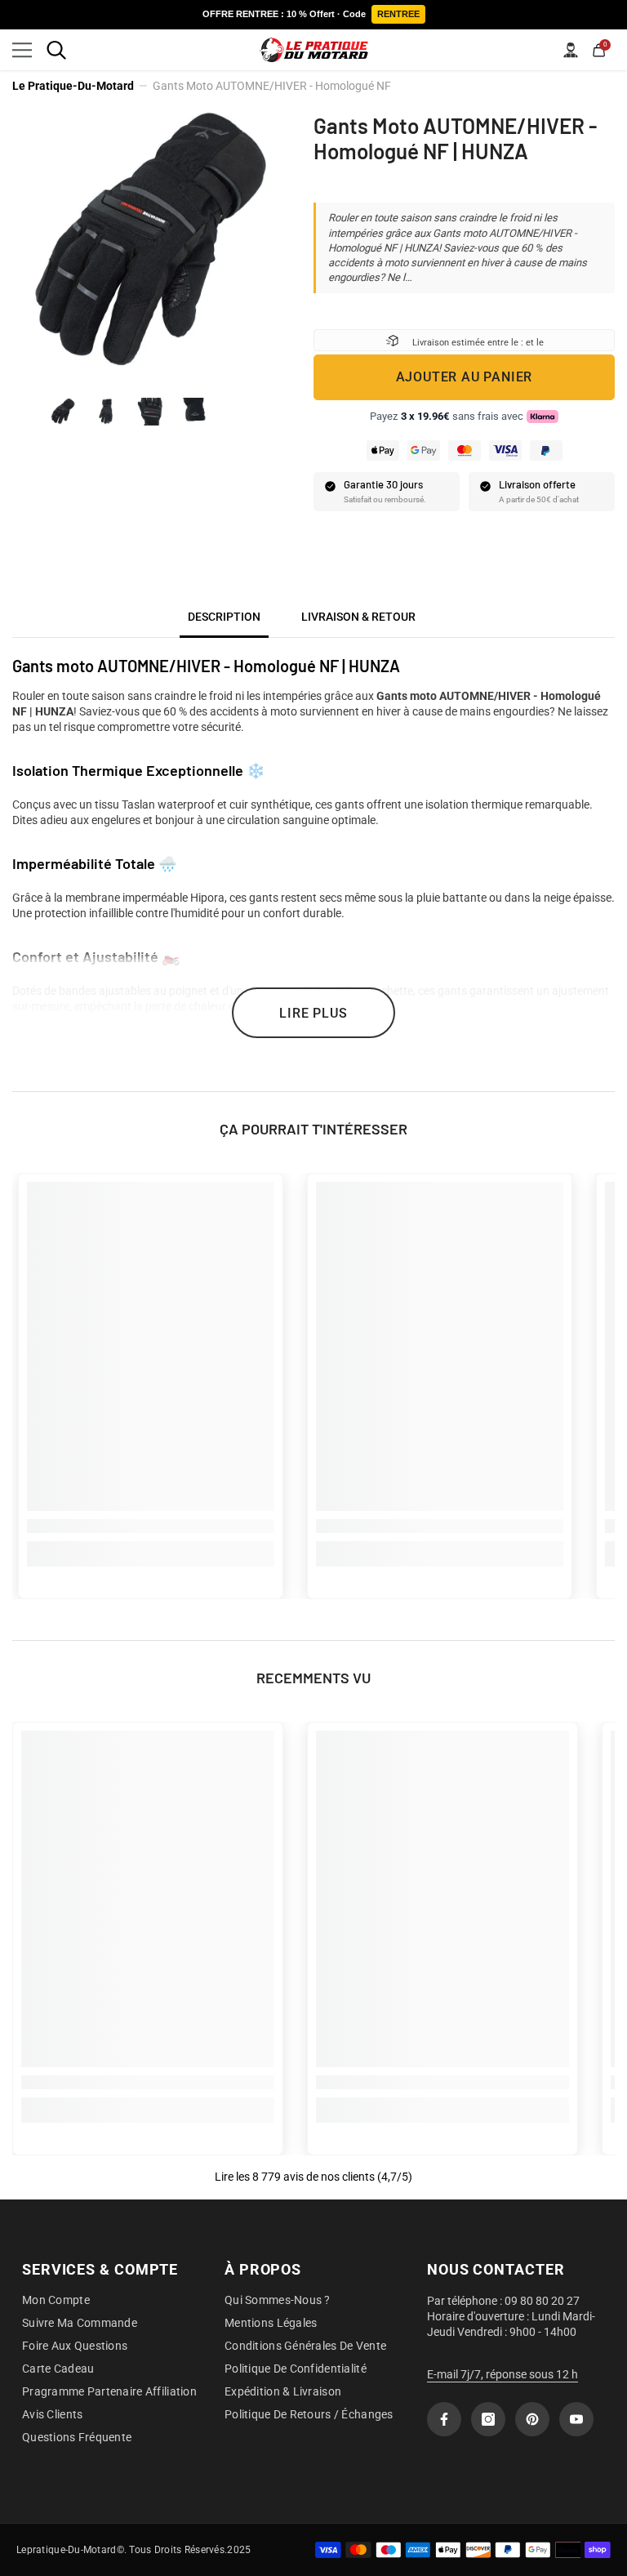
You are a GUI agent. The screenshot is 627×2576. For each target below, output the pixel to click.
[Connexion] (571, 50)
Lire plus (313, 1013)
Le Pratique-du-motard (73, 86)
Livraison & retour (358, 617)
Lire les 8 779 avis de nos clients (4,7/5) (313, 2177)
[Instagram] (488, 2419)
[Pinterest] (532, 2419)
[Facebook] (444, 2419)
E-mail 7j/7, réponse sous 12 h (502, 2374)
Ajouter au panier (465, 377)
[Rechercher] (56, 50)
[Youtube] (576, 2419)
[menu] (22, 50)
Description (224, 617)
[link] (151, 1526)
